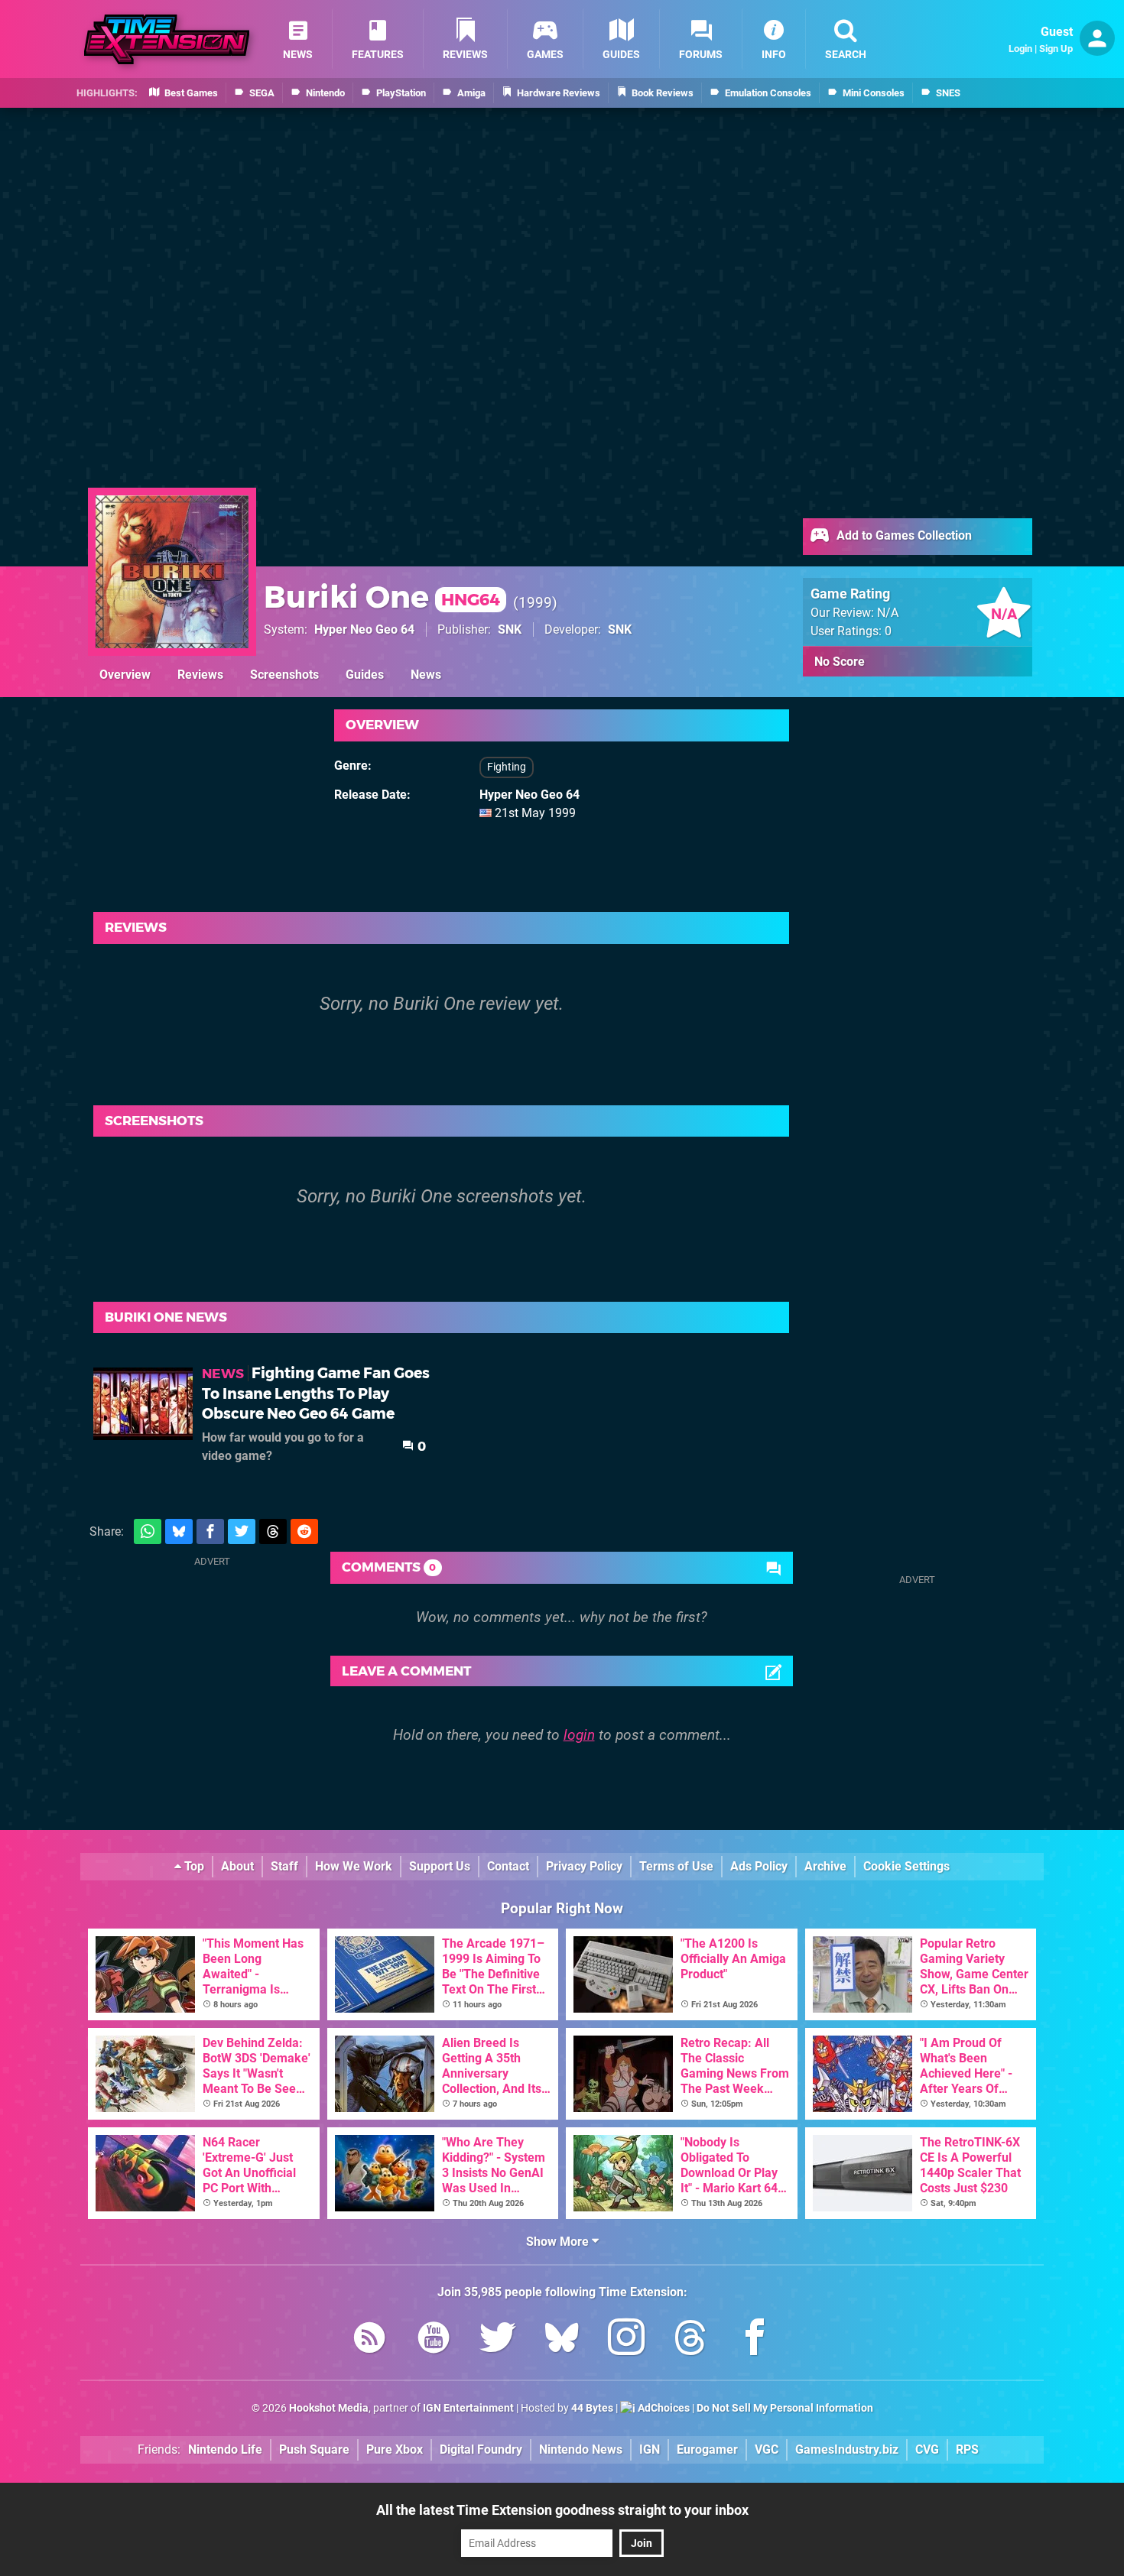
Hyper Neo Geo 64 (364, 629)
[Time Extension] (167, 39)
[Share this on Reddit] (304, 1531)
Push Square (314, 2449)
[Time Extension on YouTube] (434, 2340)
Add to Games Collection (903, 535)
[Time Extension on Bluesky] (562, 2340)
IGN (650, 2449)
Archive (825, 1866)
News (426, 675)
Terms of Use (676, 1866)
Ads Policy (759, 1866)
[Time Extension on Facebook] (755, 2340)
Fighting (507, 767)
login (579, 1735)
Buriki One (382, 597)
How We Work (354, 1866)
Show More (559, 2242)
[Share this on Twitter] (242, 1531)
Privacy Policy (584, 1866)
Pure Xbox (395, 2449)
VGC (767, 2449)
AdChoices (663, 2408)
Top (193, 1866)
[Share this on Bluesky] (179, 1531)
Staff (284, 1866)
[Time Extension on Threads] (690, 2340)
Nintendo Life (225, 2449)
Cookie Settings (906, 1866)
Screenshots (284, 675)
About (237, 1866)
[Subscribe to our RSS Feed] (369, 2340)
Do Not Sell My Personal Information (785, 2408)
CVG (927, 2449)
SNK (510, 629)
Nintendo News (581, 2449)
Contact (508, 1866)
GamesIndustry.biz (847, 2449)
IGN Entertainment (468, 2408)
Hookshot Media (329, 2408)
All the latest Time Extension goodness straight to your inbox (562, 2510)
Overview (125, 675)
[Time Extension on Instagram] (626, 2340)
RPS (967, 2449)
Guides (365, 675)
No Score (840, 662)
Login (1020, 49)
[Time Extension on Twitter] (498, 2340)
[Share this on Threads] (273, 1531)
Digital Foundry (481, 2449)
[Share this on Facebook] (210, 1531)
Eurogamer (707, 2449)
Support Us (440, 1866)
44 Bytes (592, 2408)
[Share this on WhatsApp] (148, 1531)
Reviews (200, 675)
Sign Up (1056, 49)
